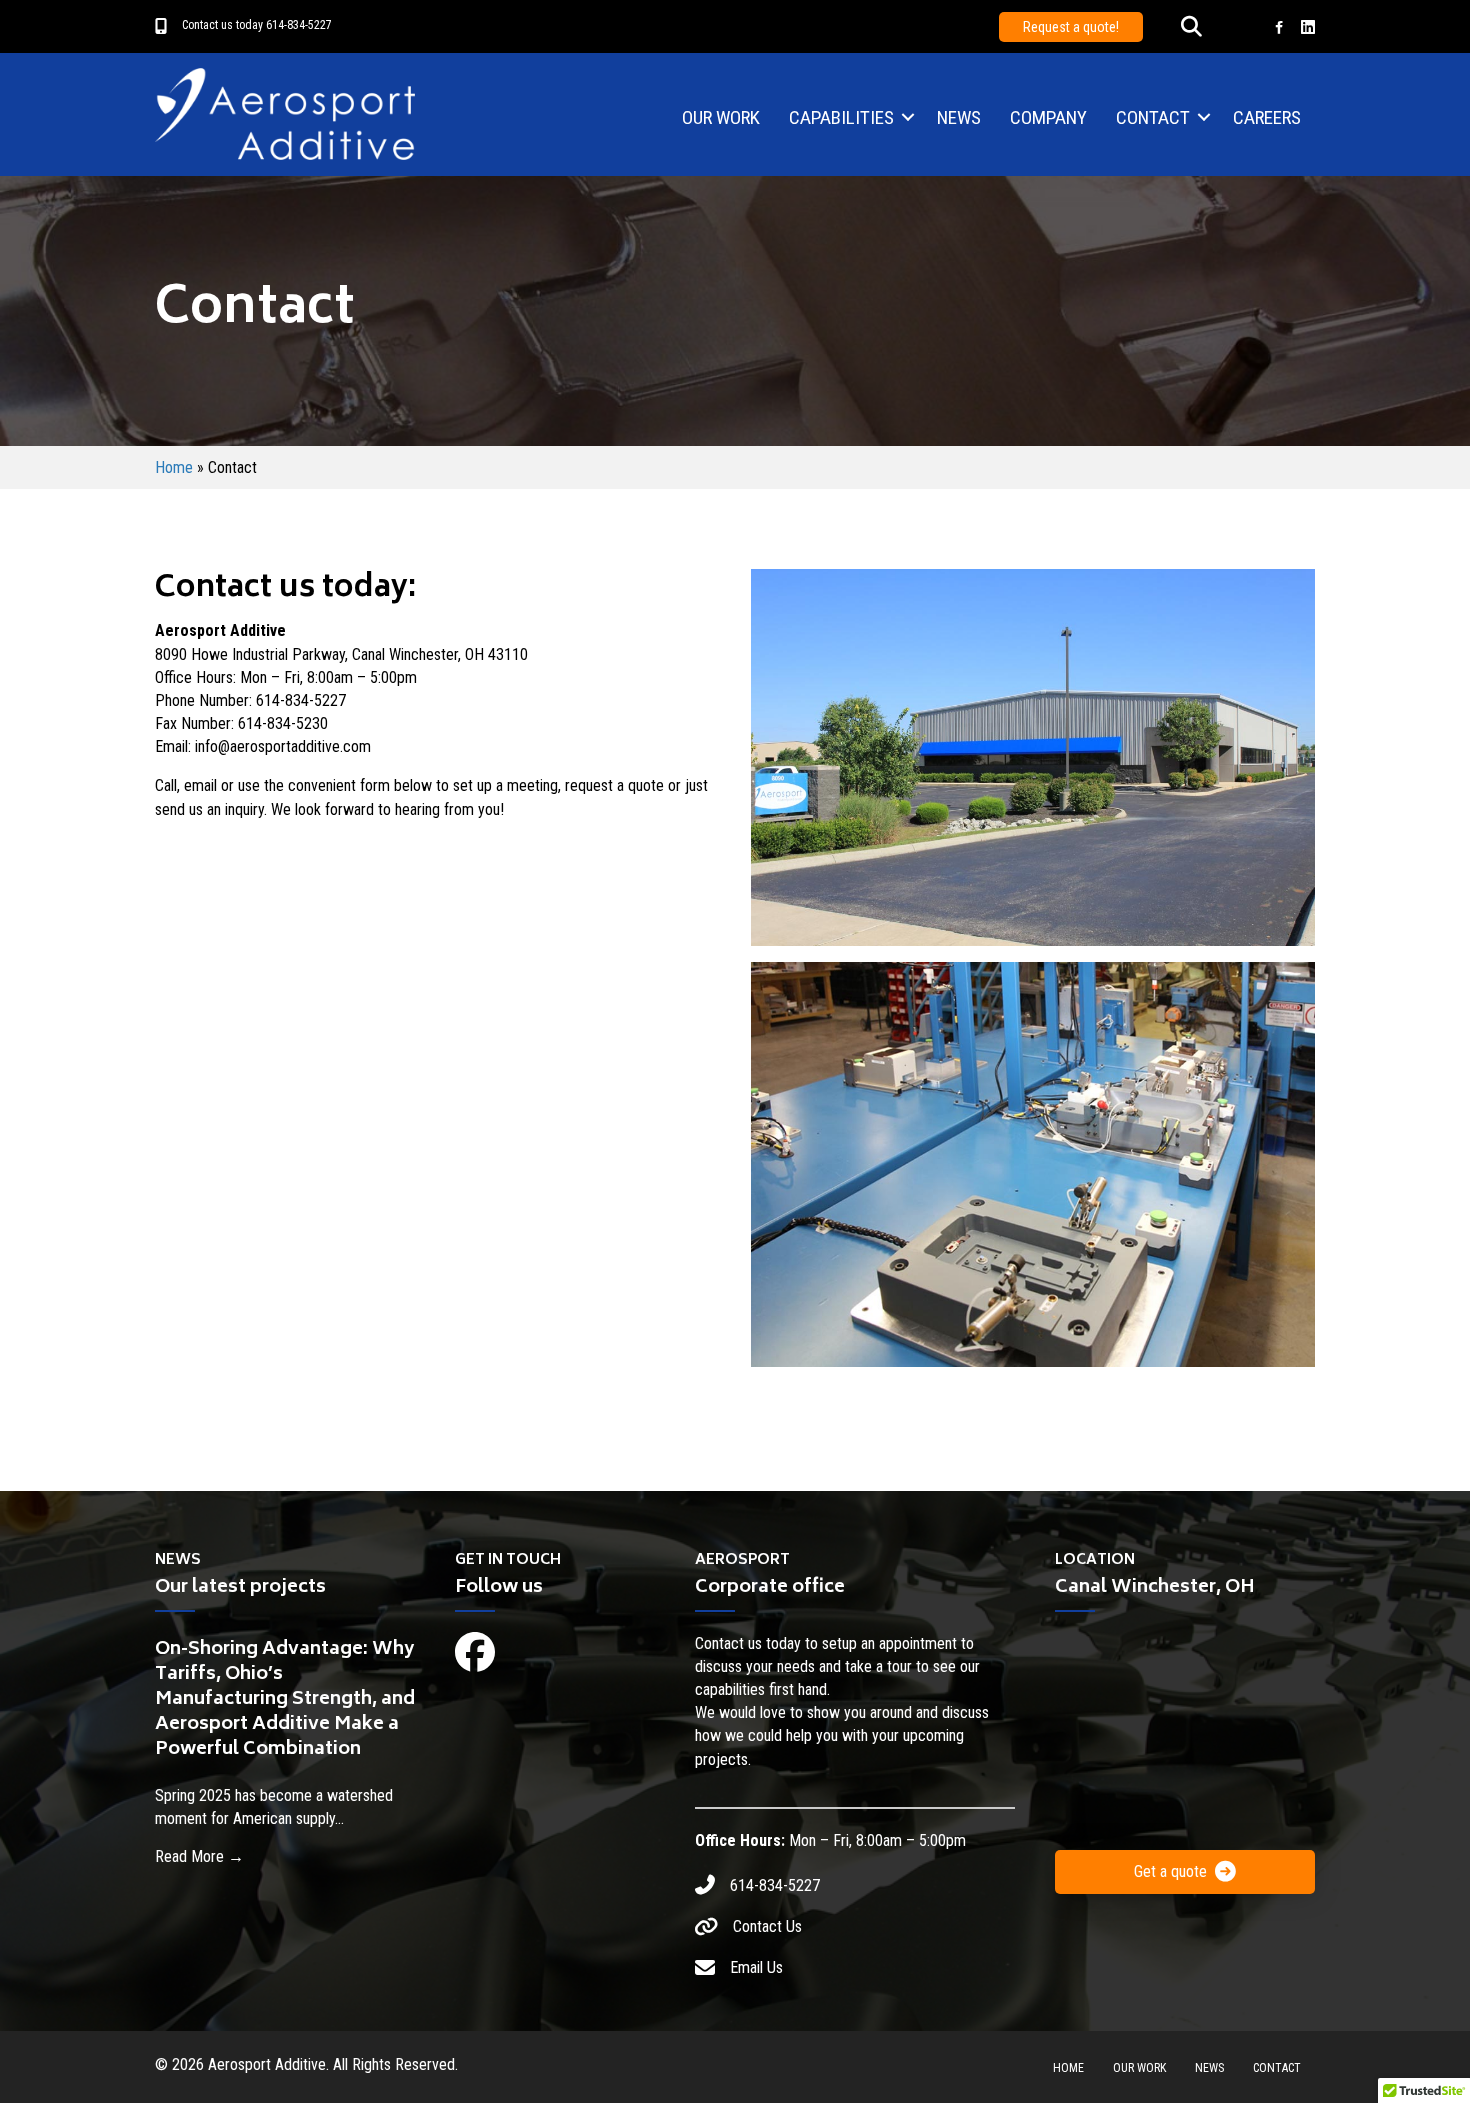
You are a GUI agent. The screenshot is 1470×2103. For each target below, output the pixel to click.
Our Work (721, 117)
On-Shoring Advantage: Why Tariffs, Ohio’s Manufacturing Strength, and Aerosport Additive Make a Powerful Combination (285, 1700)
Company (1048, 117)
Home (174, 467)
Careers (1267, 117)
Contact (1153, 117)
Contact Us (767, 1926)
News (959, 117)
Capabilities (841, 117)
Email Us (756, 1967)
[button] (1191, 27)
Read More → (199, 1856)
